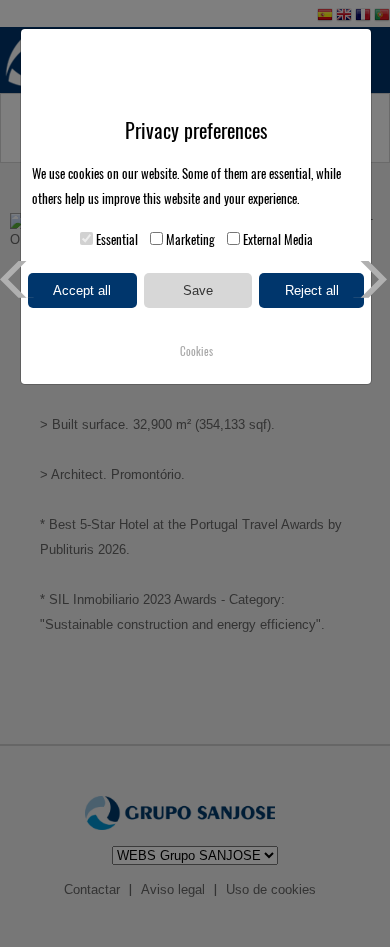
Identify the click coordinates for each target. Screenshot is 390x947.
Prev (18, 279)
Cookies (196, 351)
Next (371, 279)
